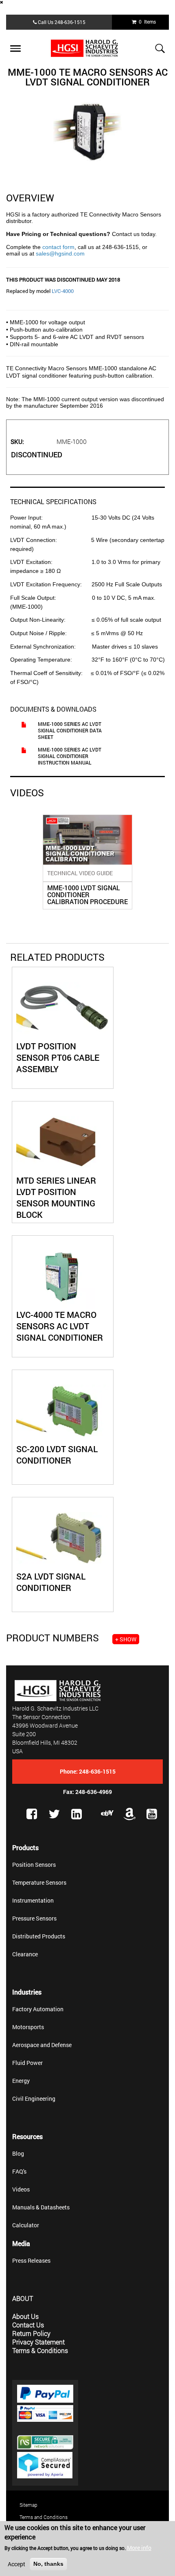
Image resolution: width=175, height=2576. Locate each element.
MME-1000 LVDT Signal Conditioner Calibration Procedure (87, 895)
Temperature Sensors (39, 1882)
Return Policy (31, 2333)
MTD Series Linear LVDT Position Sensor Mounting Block (56, 1197)
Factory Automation (38, 2009)
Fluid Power (27, 2063)
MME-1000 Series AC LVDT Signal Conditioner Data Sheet (70, 730)
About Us (25, 2316)
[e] (107, 1813)
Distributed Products (39, 1936)
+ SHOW (126, 1639)
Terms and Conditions (44, 2517)
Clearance (25, 1954)
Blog (18, 2153)
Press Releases (31, 2260)
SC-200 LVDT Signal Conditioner (57, 1455)
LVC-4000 (63, 291)
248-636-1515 (70, 22)
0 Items (146, 22)
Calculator (26, 2225)
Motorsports (28, 2027)
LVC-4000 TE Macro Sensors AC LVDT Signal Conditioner (60, 1326)
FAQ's (19, 2171)
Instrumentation (33, 1900)
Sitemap (28, 2505)
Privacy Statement (38, 2342)
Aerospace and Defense (42, 2045)
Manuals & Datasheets (41, 2207)
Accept (16, 2564)
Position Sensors (34, 1865)
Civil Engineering (34, 2099)
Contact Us (28, 2325)
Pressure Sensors (34, 1918)
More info (139, 2548)
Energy (21, 2081)
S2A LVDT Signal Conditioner (51, 1582)
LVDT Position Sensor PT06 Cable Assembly (58, 1057)
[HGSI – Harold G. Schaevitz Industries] (87, 48)
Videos (21, 2189)
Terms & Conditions (40, 2350)
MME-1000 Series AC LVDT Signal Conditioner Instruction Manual (70, 756)
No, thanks (48, 2564)
